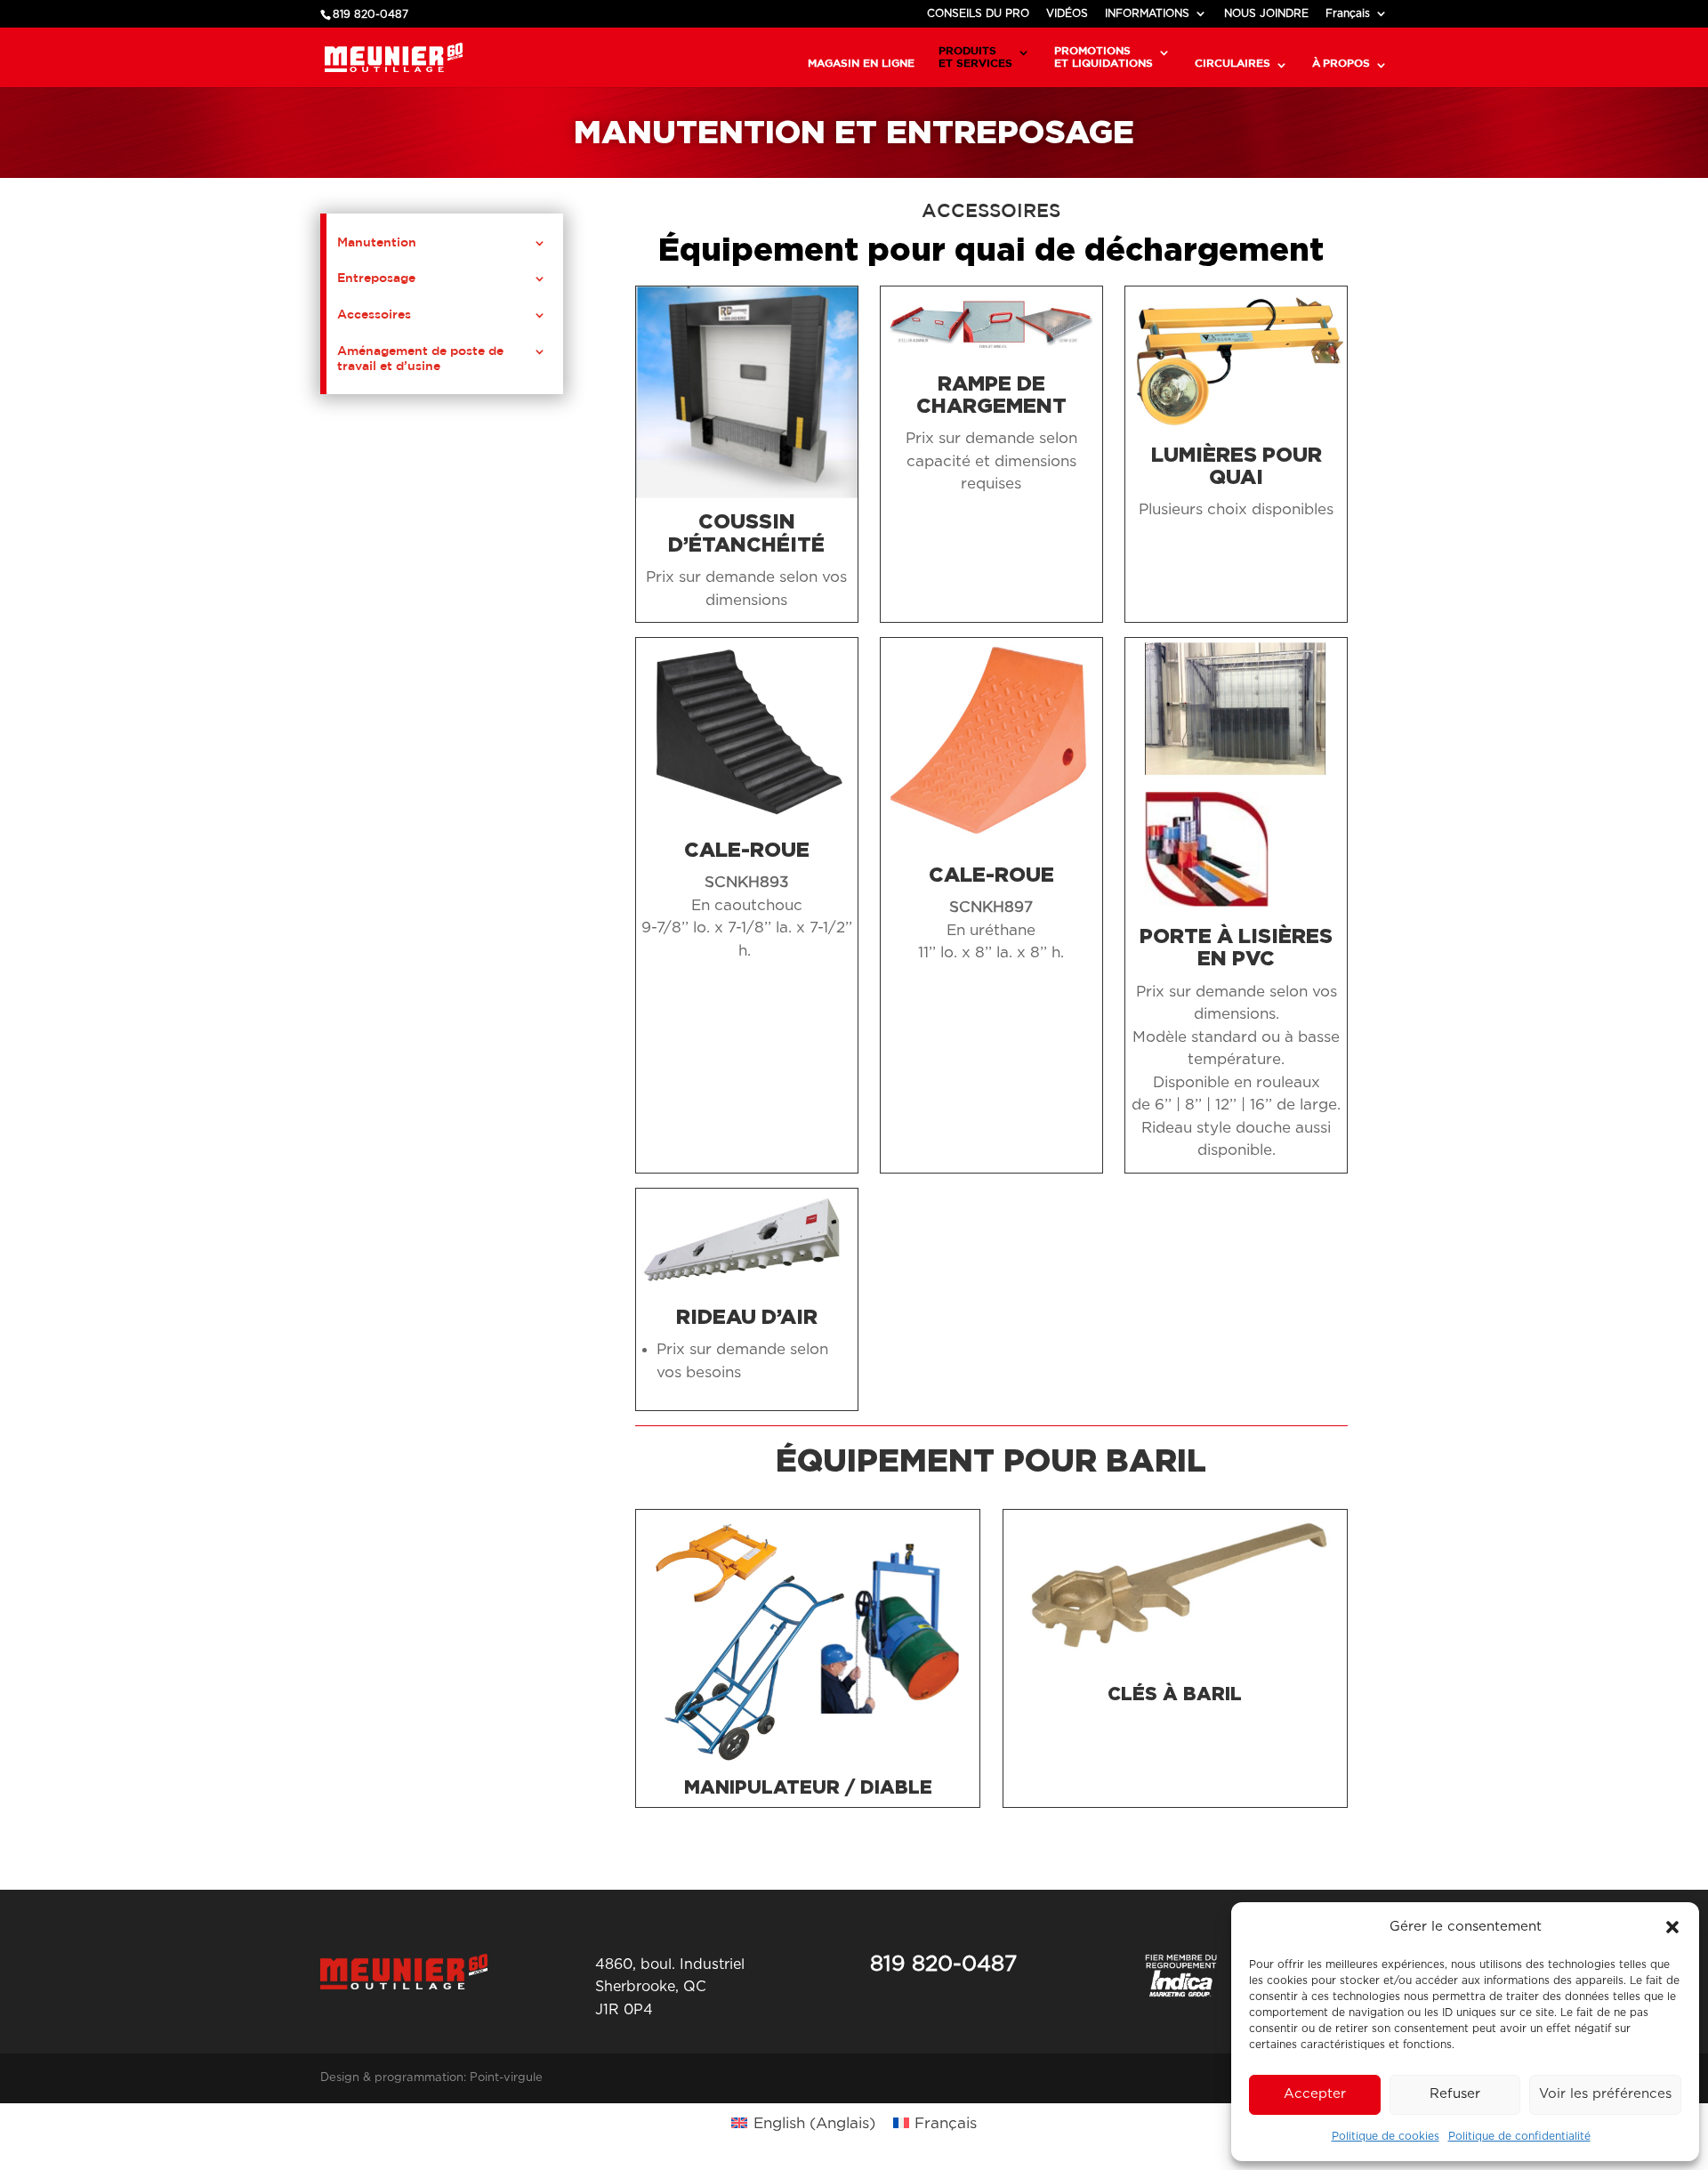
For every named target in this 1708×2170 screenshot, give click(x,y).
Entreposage (376, 278)
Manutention (377, 242)
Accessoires (374, 314)
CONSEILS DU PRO (978, 13)
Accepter (1315, 2094)
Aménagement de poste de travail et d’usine (420, 358)
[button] (1672, 1927)
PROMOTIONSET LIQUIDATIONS (1104, 56)
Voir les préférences (1605, 2094)
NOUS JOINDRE (1266, 13)
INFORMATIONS (1147, 13)
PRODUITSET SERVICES (975, 56)
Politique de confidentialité (1519, 2136)
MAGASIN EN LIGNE (861, 63)
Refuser (1455, 2094)
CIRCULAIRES (1233, 63)
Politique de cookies (1386, 2136)
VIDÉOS (1067, 13)
